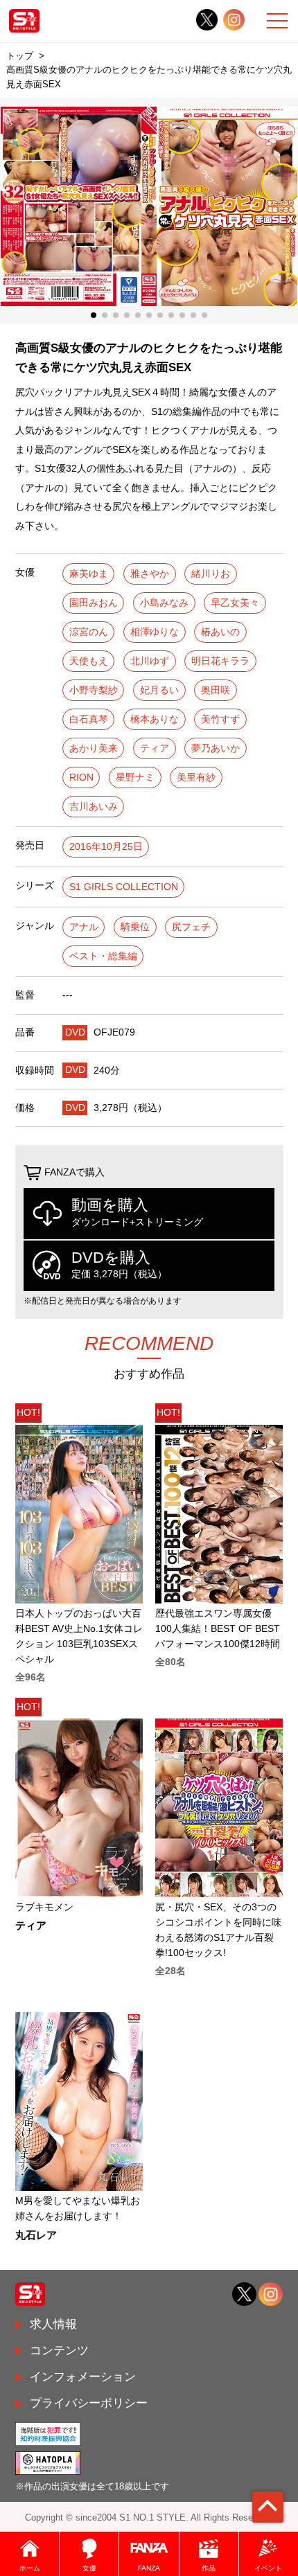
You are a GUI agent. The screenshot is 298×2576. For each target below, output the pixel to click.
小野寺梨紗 (94, 690)
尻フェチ (191, 927)
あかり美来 (94, 748)
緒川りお (211, 574)
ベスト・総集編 (103, 956)
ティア (155, 748)
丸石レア (36, 2236)
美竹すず (220, 719)
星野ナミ (135, 778)
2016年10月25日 (106, 847)
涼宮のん (89, 632)
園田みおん (94, 603)
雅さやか (150, 574)
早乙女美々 (235, 603)
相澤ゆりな (155, 632)
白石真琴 (89, 719)
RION (81, 778)
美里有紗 (196, 778)
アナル (84, 927)
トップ (20, 56)
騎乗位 (135, 927)
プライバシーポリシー (89, 2403)
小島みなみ (164, 603)
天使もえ (89, 661)
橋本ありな (155, 719)
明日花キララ (220, 661)
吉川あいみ (94, 807)
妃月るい (159, 690)
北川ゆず (150, 661)
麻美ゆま (89, 574)
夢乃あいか (216, 748)
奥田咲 (216, 690)
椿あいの (220, 632)
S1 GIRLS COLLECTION (124, 887)
